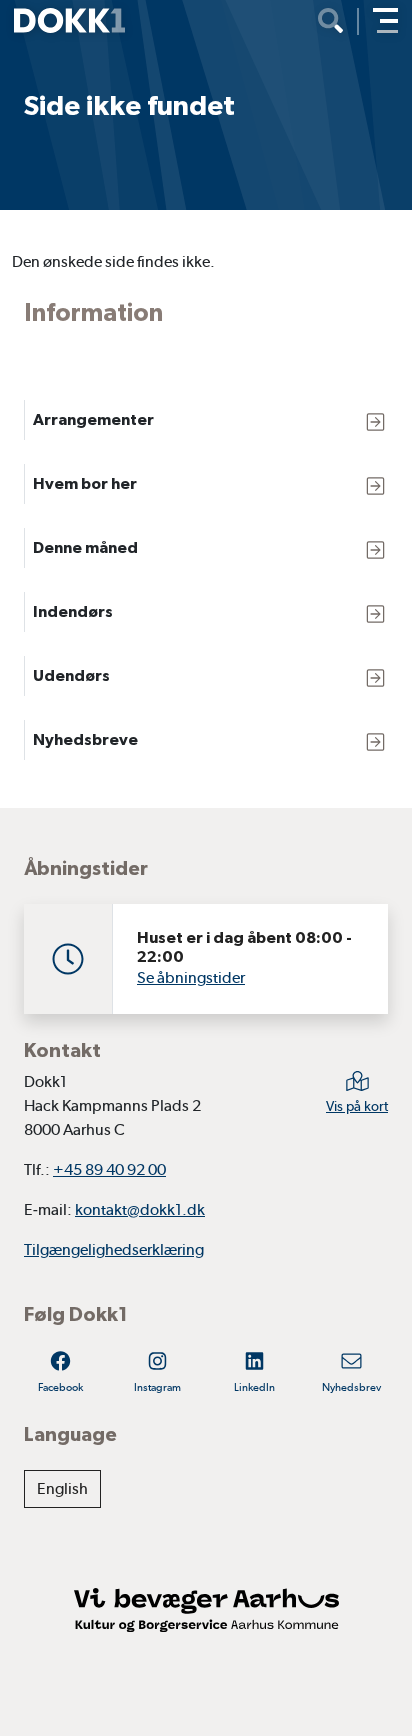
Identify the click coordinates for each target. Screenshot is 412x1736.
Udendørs (71, 675)
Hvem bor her (85, 483)
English (62, 1488)
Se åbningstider (191, 977)
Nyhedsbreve (85, 739)
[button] (385, 20)
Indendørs (73, 611)
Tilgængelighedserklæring (114, 1249)
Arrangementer (93, 419)
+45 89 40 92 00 (109, 1169)
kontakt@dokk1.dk (140, 1209)
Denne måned (85, 547)
